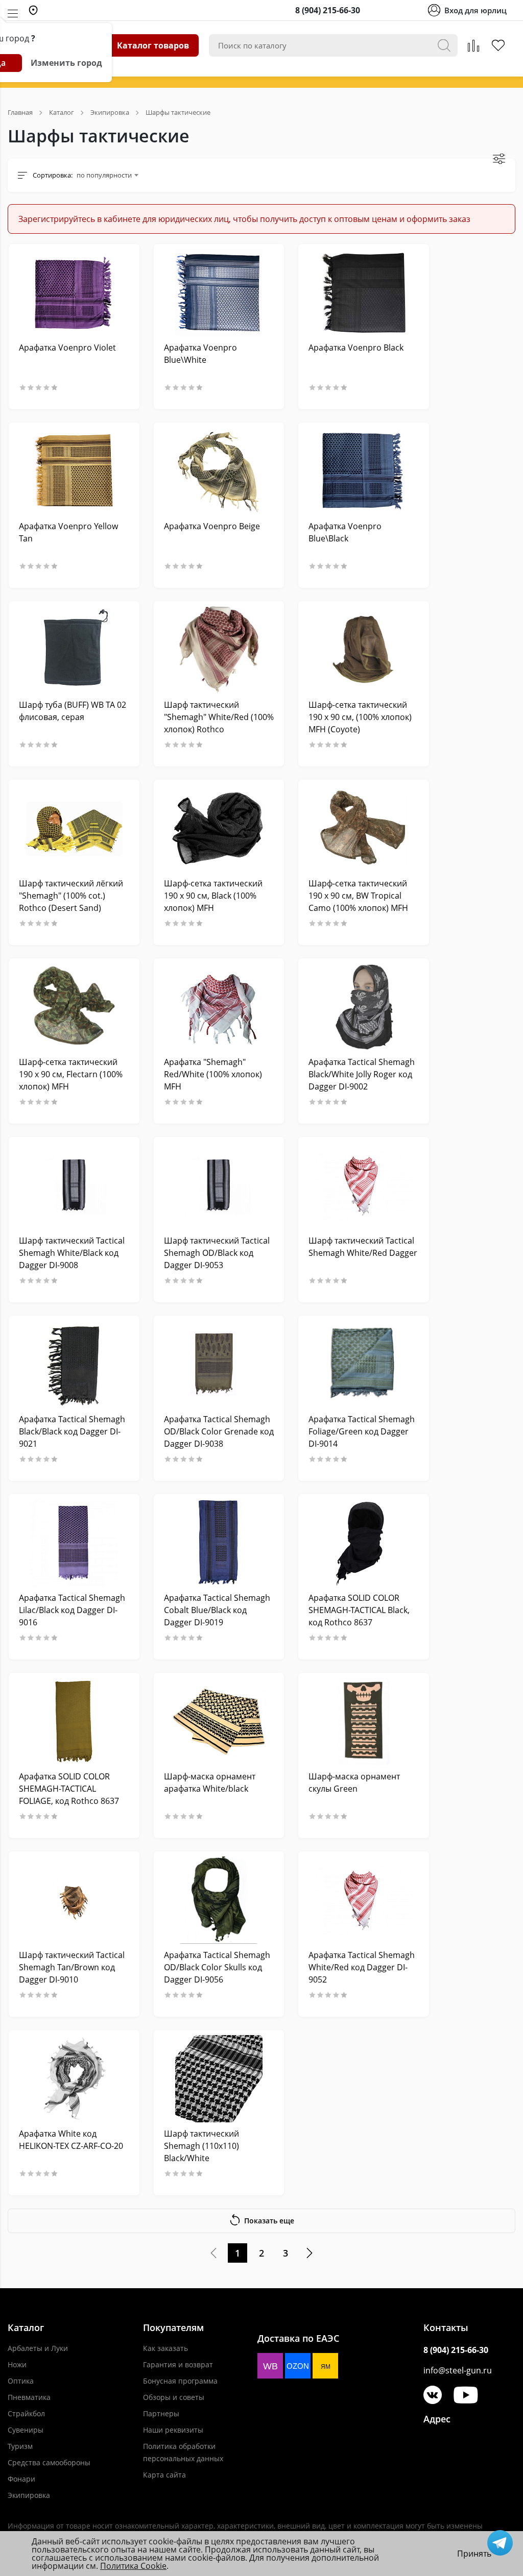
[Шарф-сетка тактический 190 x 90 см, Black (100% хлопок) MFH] (219, 828)
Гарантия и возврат (178, 2364)
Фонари (21, 2479)
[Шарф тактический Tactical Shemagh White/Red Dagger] (364, 1186)
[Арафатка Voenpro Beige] (219, 471)
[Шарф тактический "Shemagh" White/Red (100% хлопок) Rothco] (219, 650)
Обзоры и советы (174, 2397)
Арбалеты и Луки (38, 2348)
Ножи (17, 2364)
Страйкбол (26, 2413)
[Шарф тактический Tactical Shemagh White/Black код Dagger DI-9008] (74, 1186)
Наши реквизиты (173, 2430)
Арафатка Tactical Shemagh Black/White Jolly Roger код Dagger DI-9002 (362, 1074)
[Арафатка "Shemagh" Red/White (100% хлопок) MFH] (219, 1007)
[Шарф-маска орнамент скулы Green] (364, 1722)
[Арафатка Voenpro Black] (364, 293)
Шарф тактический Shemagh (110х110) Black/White (201, 2146)
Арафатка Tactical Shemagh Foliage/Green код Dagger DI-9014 (362, 1431)
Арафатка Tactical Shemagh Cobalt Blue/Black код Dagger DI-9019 (217, 1610)
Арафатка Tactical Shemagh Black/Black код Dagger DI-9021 (72, 1431)
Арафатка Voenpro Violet (67, 348)
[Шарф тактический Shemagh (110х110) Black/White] (219, 2079)
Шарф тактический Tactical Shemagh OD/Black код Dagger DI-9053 (217, 1253)
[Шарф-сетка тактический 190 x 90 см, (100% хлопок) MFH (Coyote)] (364, 650)
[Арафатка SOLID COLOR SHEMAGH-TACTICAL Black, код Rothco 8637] (364, 1543)
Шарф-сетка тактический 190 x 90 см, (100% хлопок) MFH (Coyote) (360, 717)
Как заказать (165, 2348)
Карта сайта (164, 2475)
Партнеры (161, 2413)
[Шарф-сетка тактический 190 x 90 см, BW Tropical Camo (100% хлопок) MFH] (364, 828)
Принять (474, 2554)
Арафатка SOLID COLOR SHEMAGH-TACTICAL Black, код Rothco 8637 (359, 1610)
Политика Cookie (133, 2566)
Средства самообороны (49, 2462)
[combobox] (107, 175)
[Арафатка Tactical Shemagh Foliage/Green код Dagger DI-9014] (364, 1364)
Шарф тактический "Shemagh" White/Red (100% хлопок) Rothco (219, 717)
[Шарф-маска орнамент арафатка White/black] (219, 1722)
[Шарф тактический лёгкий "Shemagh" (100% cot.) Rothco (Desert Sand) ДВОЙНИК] (74, 828)
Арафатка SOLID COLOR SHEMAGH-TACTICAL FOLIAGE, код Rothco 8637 (69, 1789)
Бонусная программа (180, 2381)
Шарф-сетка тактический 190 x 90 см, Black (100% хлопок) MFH (213, 896)
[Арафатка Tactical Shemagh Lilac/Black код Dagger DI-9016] (74, 1543)
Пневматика (29, 2397)
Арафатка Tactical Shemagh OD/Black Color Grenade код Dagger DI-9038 (219, 1431)
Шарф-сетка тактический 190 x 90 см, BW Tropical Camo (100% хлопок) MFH (358, 896)
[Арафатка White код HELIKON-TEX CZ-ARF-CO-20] (74, 2079)
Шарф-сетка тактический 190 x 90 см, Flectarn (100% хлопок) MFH (71, 1074)
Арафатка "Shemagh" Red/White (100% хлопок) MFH (213, 1074)
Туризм (20, 2446)
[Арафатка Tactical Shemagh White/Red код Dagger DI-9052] (364, 1900)
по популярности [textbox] (104, 175)
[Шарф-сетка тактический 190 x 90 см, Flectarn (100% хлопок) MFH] (74, 1007)
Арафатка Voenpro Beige (212, 526)
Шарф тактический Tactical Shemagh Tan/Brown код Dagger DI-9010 (72, 1967)
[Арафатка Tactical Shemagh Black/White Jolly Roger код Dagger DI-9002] (364, 1007)
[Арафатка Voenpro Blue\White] (219, 293)
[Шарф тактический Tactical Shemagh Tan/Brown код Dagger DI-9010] (74, 1900)
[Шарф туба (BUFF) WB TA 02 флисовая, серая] (74, 650)
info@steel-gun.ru (458, 2370)
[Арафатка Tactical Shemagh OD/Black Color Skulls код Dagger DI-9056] (219, 1900)
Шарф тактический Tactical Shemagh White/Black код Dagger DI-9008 (72, 1253)
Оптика (21, 2381)
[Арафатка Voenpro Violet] (74, 293)
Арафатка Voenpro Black (356, 348)
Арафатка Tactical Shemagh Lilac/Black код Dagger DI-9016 (72, 1610)
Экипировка (29, 2495)
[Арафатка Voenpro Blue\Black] (364, 471)
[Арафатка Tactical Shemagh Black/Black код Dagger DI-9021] (74, 1364)
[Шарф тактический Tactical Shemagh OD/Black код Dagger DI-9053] (219, 1186)
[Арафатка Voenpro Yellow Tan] (74, 471)
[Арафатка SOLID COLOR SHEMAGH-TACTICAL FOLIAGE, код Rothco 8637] (74, 1722)
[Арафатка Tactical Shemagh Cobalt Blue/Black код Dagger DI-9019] (219, 1543)
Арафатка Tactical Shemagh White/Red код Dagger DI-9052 (362, 1967)
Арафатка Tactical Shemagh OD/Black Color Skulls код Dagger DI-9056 (217, 1967)
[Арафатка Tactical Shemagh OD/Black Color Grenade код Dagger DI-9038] (219, 1364)
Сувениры (26, 2430)
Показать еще (269, 2221)
